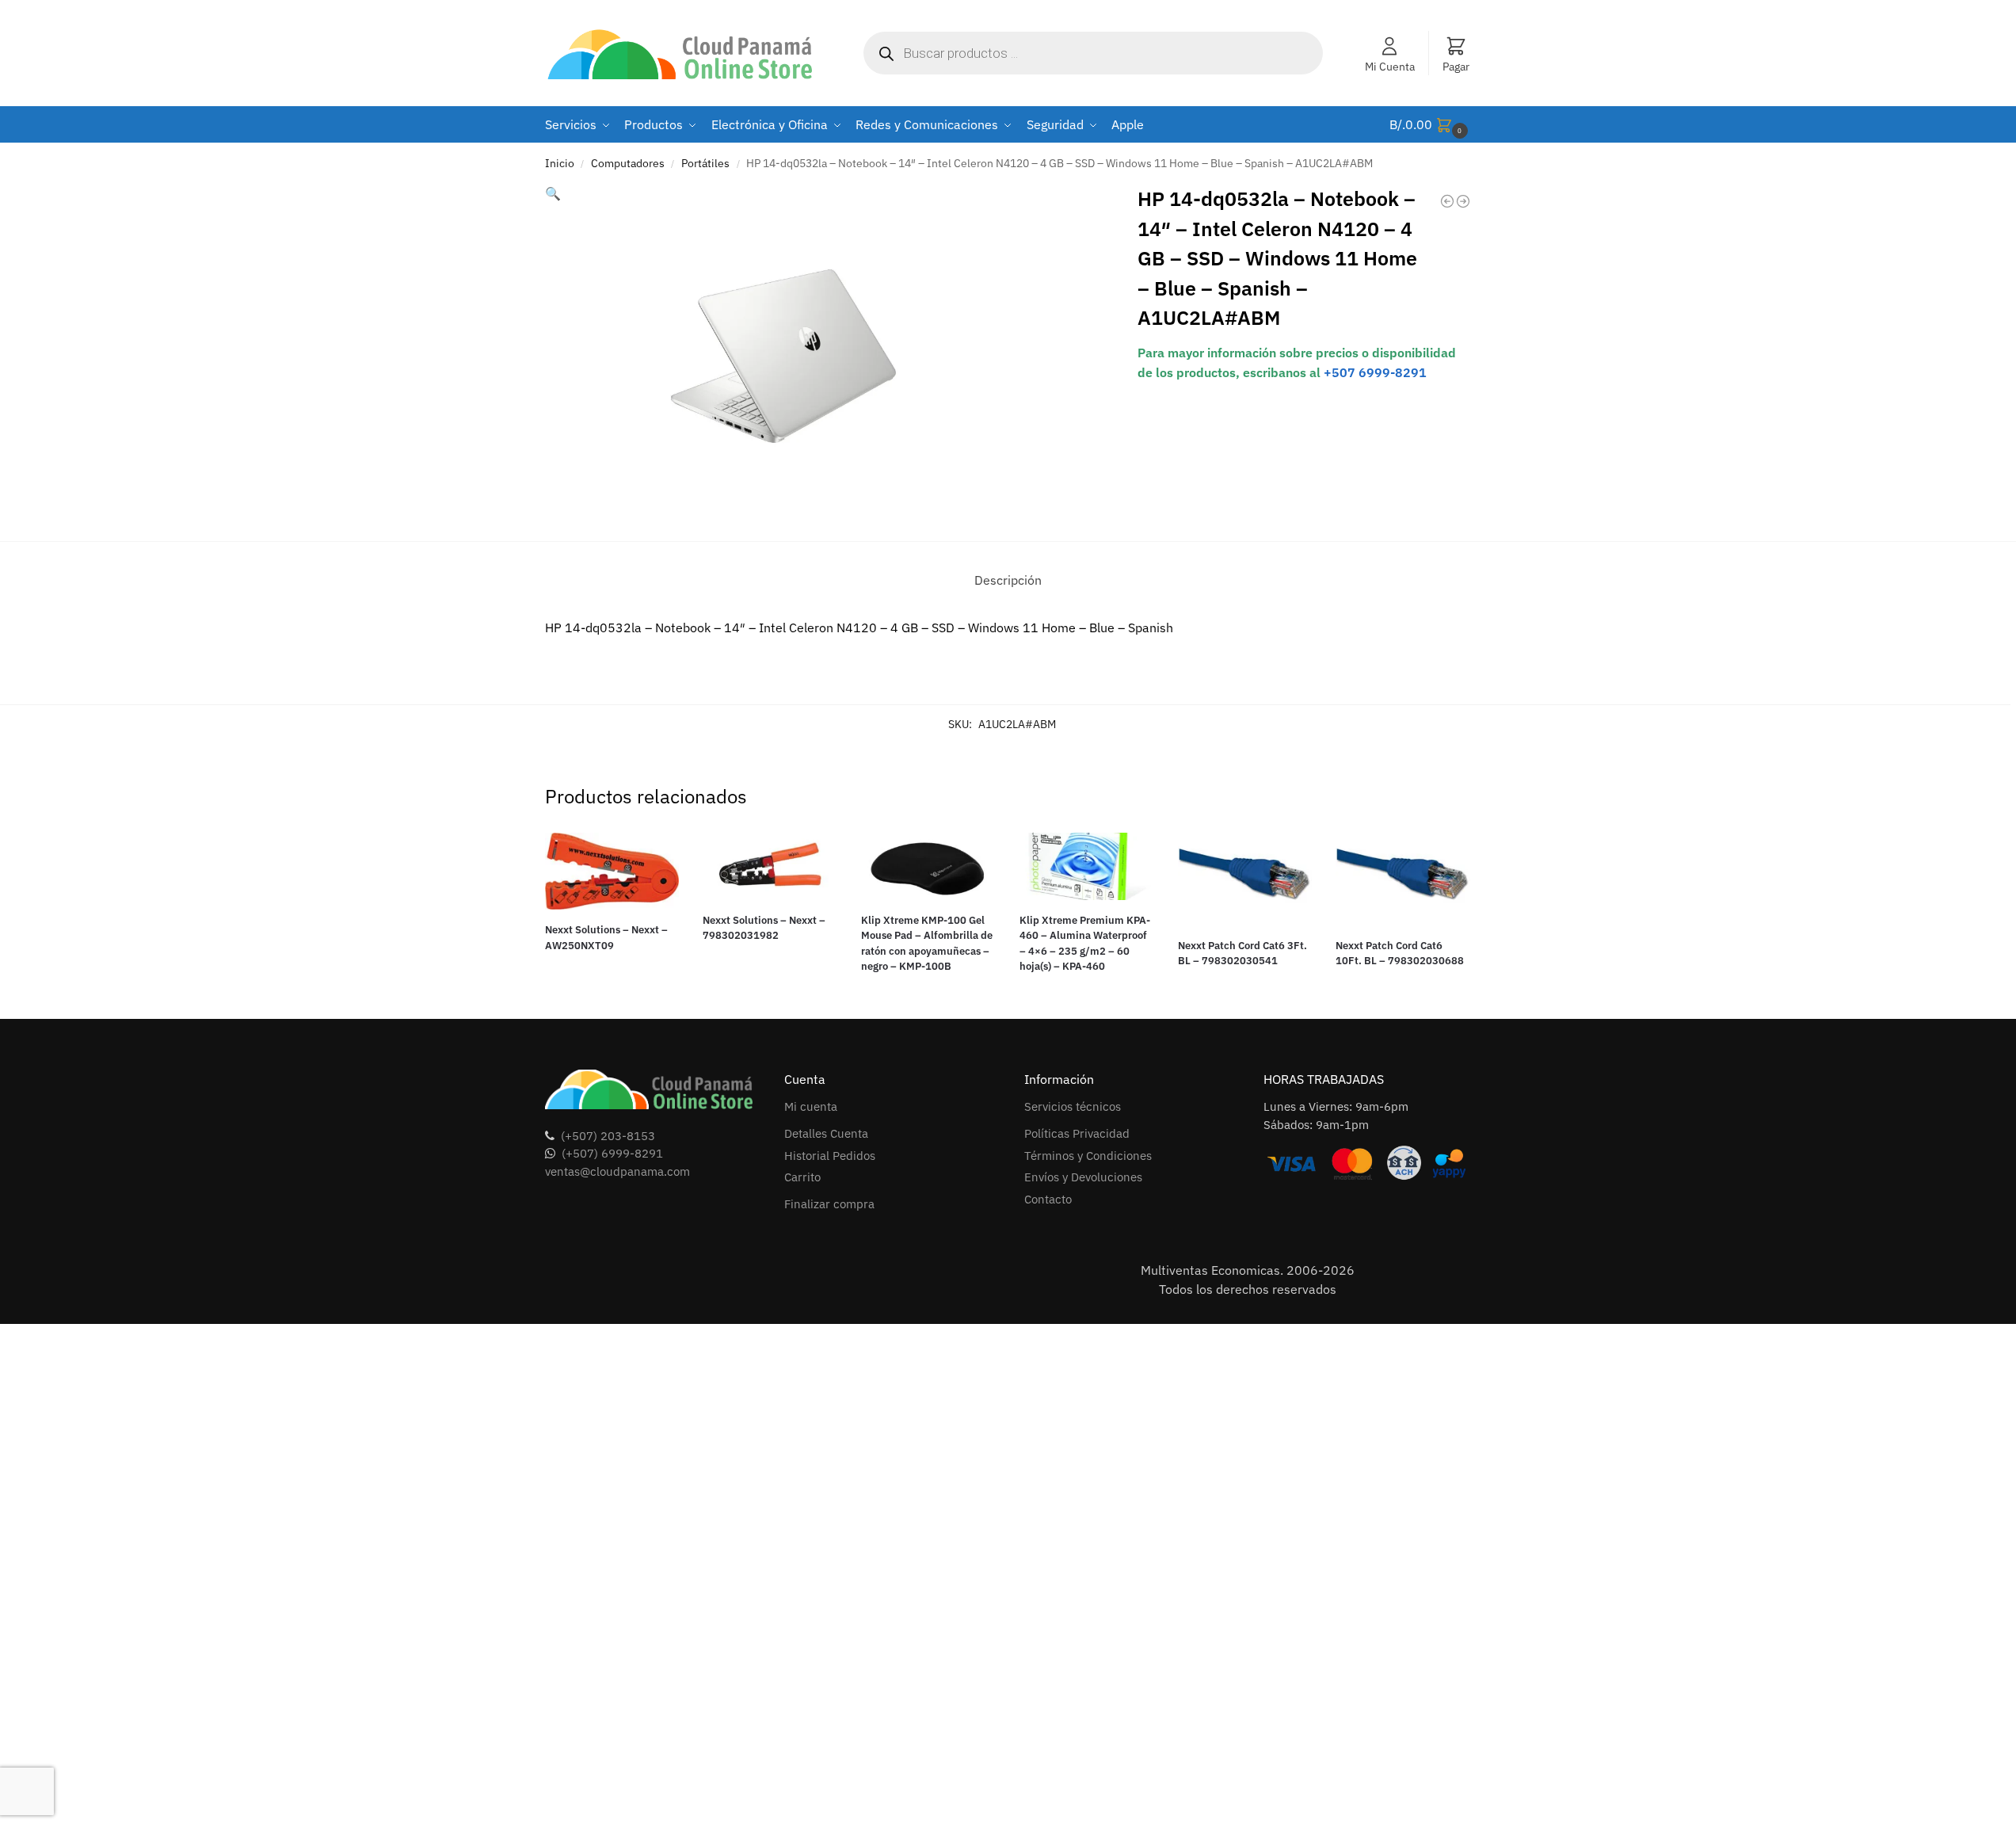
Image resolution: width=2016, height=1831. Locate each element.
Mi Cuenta (1390, 67)
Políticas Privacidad (1077, 1133)
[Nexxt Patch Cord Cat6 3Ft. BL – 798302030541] (1245, 879)
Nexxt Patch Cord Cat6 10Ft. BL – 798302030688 (1400, 954)
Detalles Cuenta (826, 1133)
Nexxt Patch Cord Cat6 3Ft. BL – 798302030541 (1242, 954)
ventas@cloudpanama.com (617, 1171)
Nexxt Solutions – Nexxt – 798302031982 (764, 928)
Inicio (560, 163)
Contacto (1048, 1199)
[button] (1431, 125)
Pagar (1456, 67)
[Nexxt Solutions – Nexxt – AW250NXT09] (612, 872)
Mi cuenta (811, 1106)
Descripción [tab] (1008, 580)
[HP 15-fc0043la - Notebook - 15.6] (1463, 201)
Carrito (802, 1177)
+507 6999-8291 (1375, 372)
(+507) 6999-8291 (612, 1153)
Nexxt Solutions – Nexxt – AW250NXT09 (606, 938)
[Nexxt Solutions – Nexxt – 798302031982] (770, 866)
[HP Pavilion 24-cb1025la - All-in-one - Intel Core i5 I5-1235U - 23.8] (1447, 201)
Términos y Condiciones (1088, 1156)
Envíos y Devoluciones (1083, 1177)
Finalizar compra (829, 1204)
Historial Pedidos (830, 1156)
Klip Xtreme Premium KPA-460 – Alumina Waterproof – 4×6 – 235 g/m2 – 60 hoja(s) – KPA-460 (1085, 944)
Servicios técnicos (1073, 1106)
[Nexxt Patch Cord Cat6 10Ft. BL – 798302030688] (1403, 879)
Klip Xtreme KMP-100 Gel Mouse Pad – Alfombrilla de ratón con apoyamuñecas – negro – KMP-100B (927, 944)
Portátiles (705, 163)
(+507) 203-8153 (608, 1136)
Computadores (628, 163)
